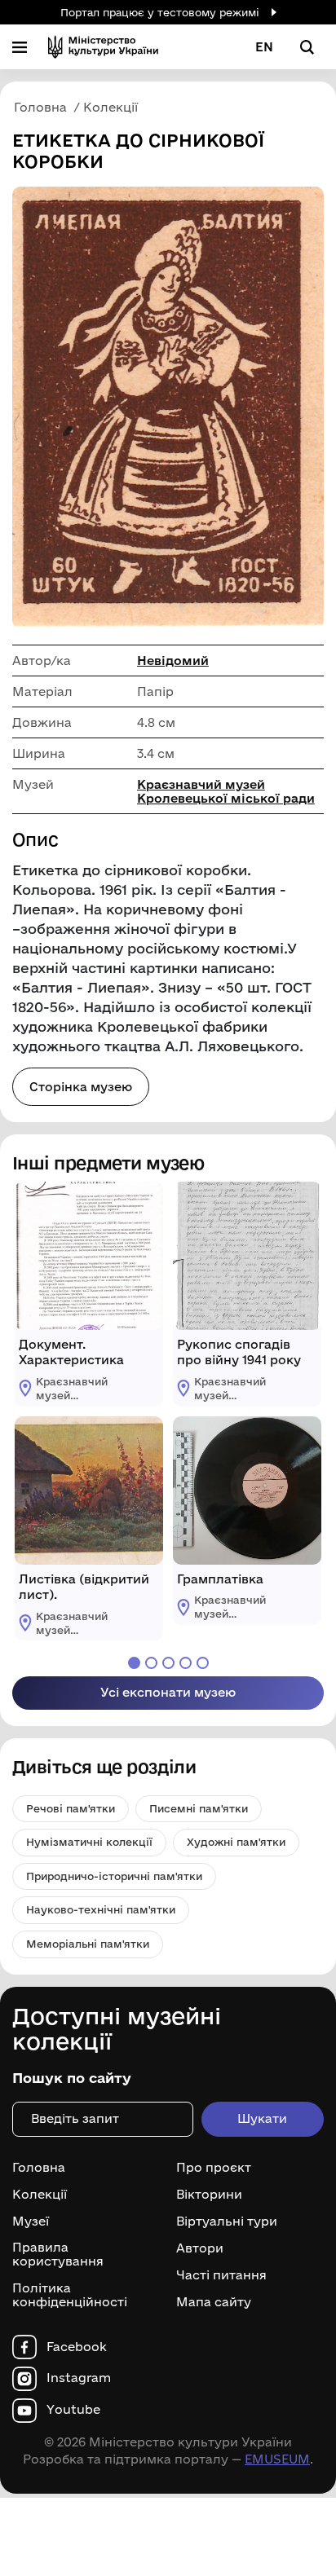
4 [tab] (186, 1663)
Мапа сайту (214, 2302)
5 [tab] (203, 1663)
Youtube (73, 2410)
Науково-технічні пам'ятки (101, 1909)
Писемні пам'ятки (199, 1808)
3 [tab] (168, 1663)
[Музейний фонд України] (103, 47)
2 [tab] (151, 1663)
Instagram (79, 2378)
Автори (200, 2248)
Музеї (31, 2222)
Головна (39, 2168)
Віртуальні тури (227, 2222)
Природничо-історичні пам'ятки (114, 1876)
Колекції (40, 2195)
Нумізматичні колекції (89, 1842)
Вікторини (209, 2195)
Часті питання (221, 2275)
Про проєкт (214, 2168)
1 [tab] (134, 1663)
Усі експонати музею (168, 1692)
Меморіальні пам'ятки (88, 1944)
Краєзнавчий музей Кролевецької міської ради (226, 791)
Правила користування (58, 2255)
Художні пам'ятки (236, 1842)
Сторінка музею (81, 1087)
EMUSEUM (277, 2459)
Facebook (77, 2347)
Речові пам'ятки (71, 1808)
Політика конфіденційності (70, 2295)
